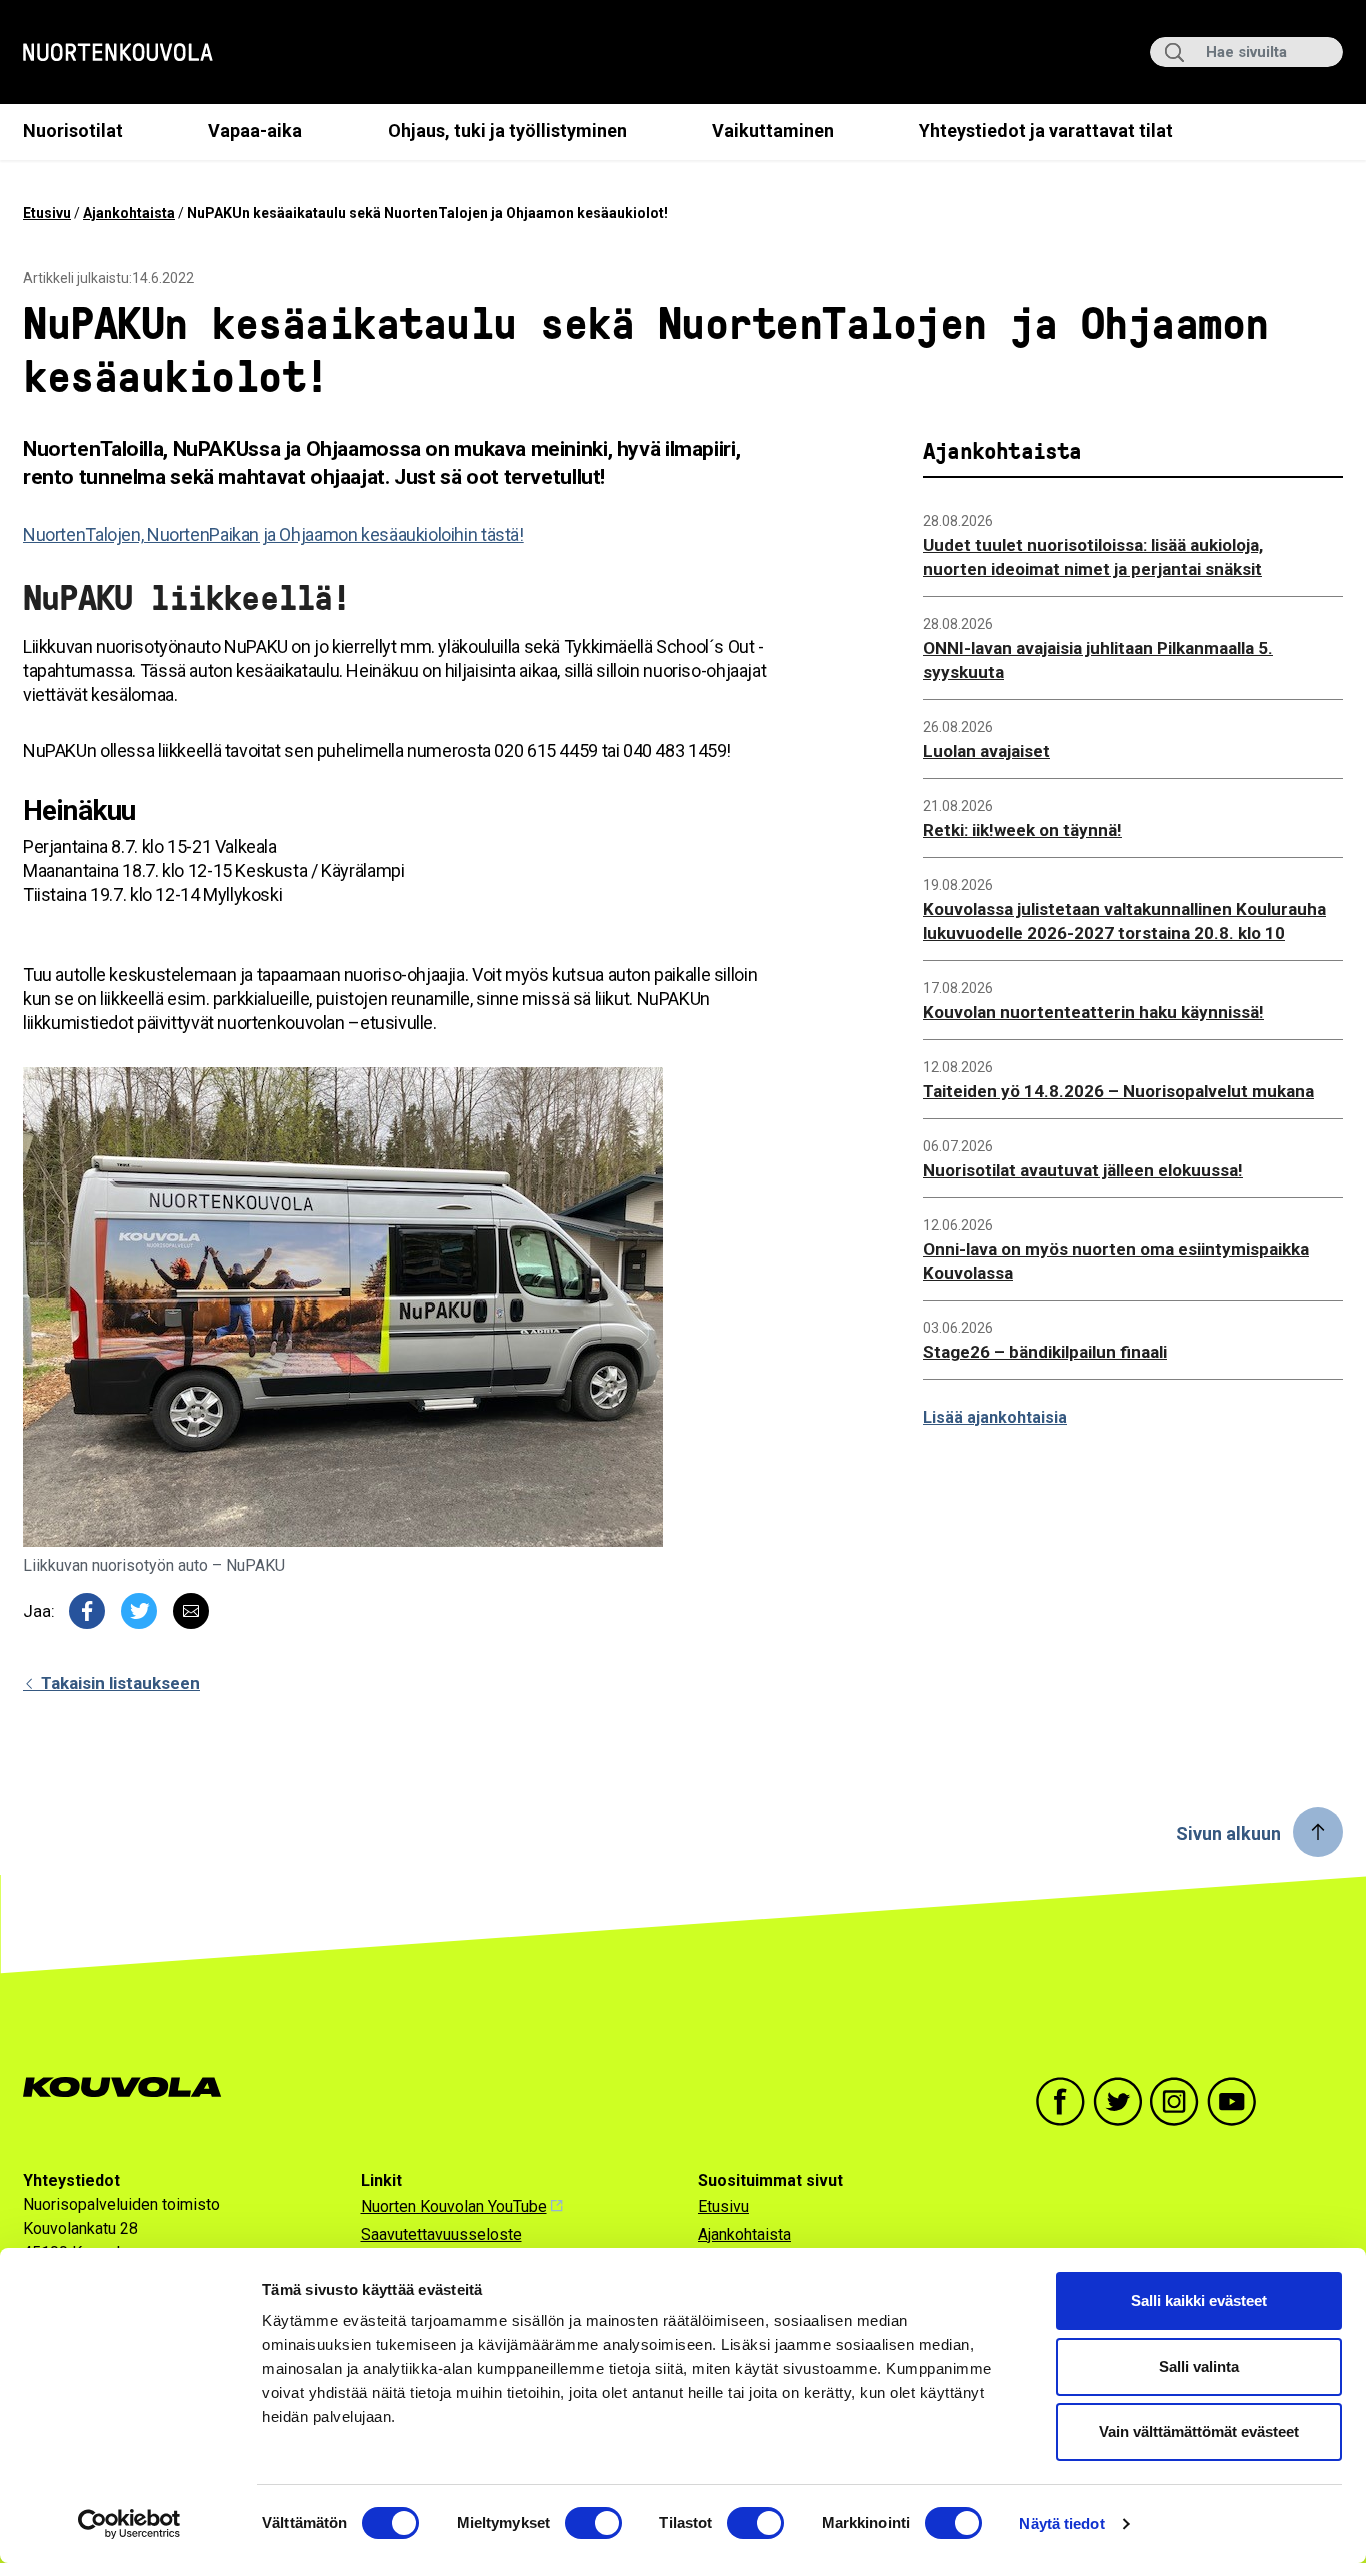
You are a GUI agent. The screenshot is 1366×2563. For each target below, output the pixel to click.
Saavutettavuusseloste (441, 2234)
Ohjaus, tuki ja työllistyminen (507, 130)
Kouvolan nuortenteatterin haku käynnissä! (1093, 1012)
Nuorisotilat (73, 130)
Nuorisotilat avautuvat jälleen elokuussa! (1083, 1170)
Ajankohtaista (129, 213)
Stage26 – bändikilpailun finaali (1045, 1352)
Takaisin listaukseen (118, 1683)
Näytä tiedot (1061, 2523)
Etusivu (47, 213)
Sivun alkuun (1228, 1833)
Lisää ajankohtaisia (995, 1417)
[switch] (593, 2523)
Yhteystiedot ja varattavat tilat (1046, 130)
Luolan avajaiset (986, 751)
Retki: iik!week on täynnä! (1022, 830)
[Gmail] (191, 1611)
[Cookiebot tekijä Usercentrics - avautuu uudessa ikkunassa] (129, 2524)
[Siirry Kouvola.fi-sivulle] (130, 2087)
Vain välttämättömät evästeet (1199, 2431)
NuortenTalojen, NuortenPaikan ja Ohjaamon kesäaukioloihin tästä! (273, 534)
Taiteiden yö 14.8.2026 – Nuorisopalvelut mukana (1118, 1091)
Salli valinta (1199, 2366)
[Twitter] (139, 1611)
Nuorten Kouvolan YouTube (454, 2206)
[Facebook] (87, 1611)
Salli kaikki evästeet (1199, 2300)
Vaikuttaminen (773, 130)
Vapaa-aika (255, 130)
